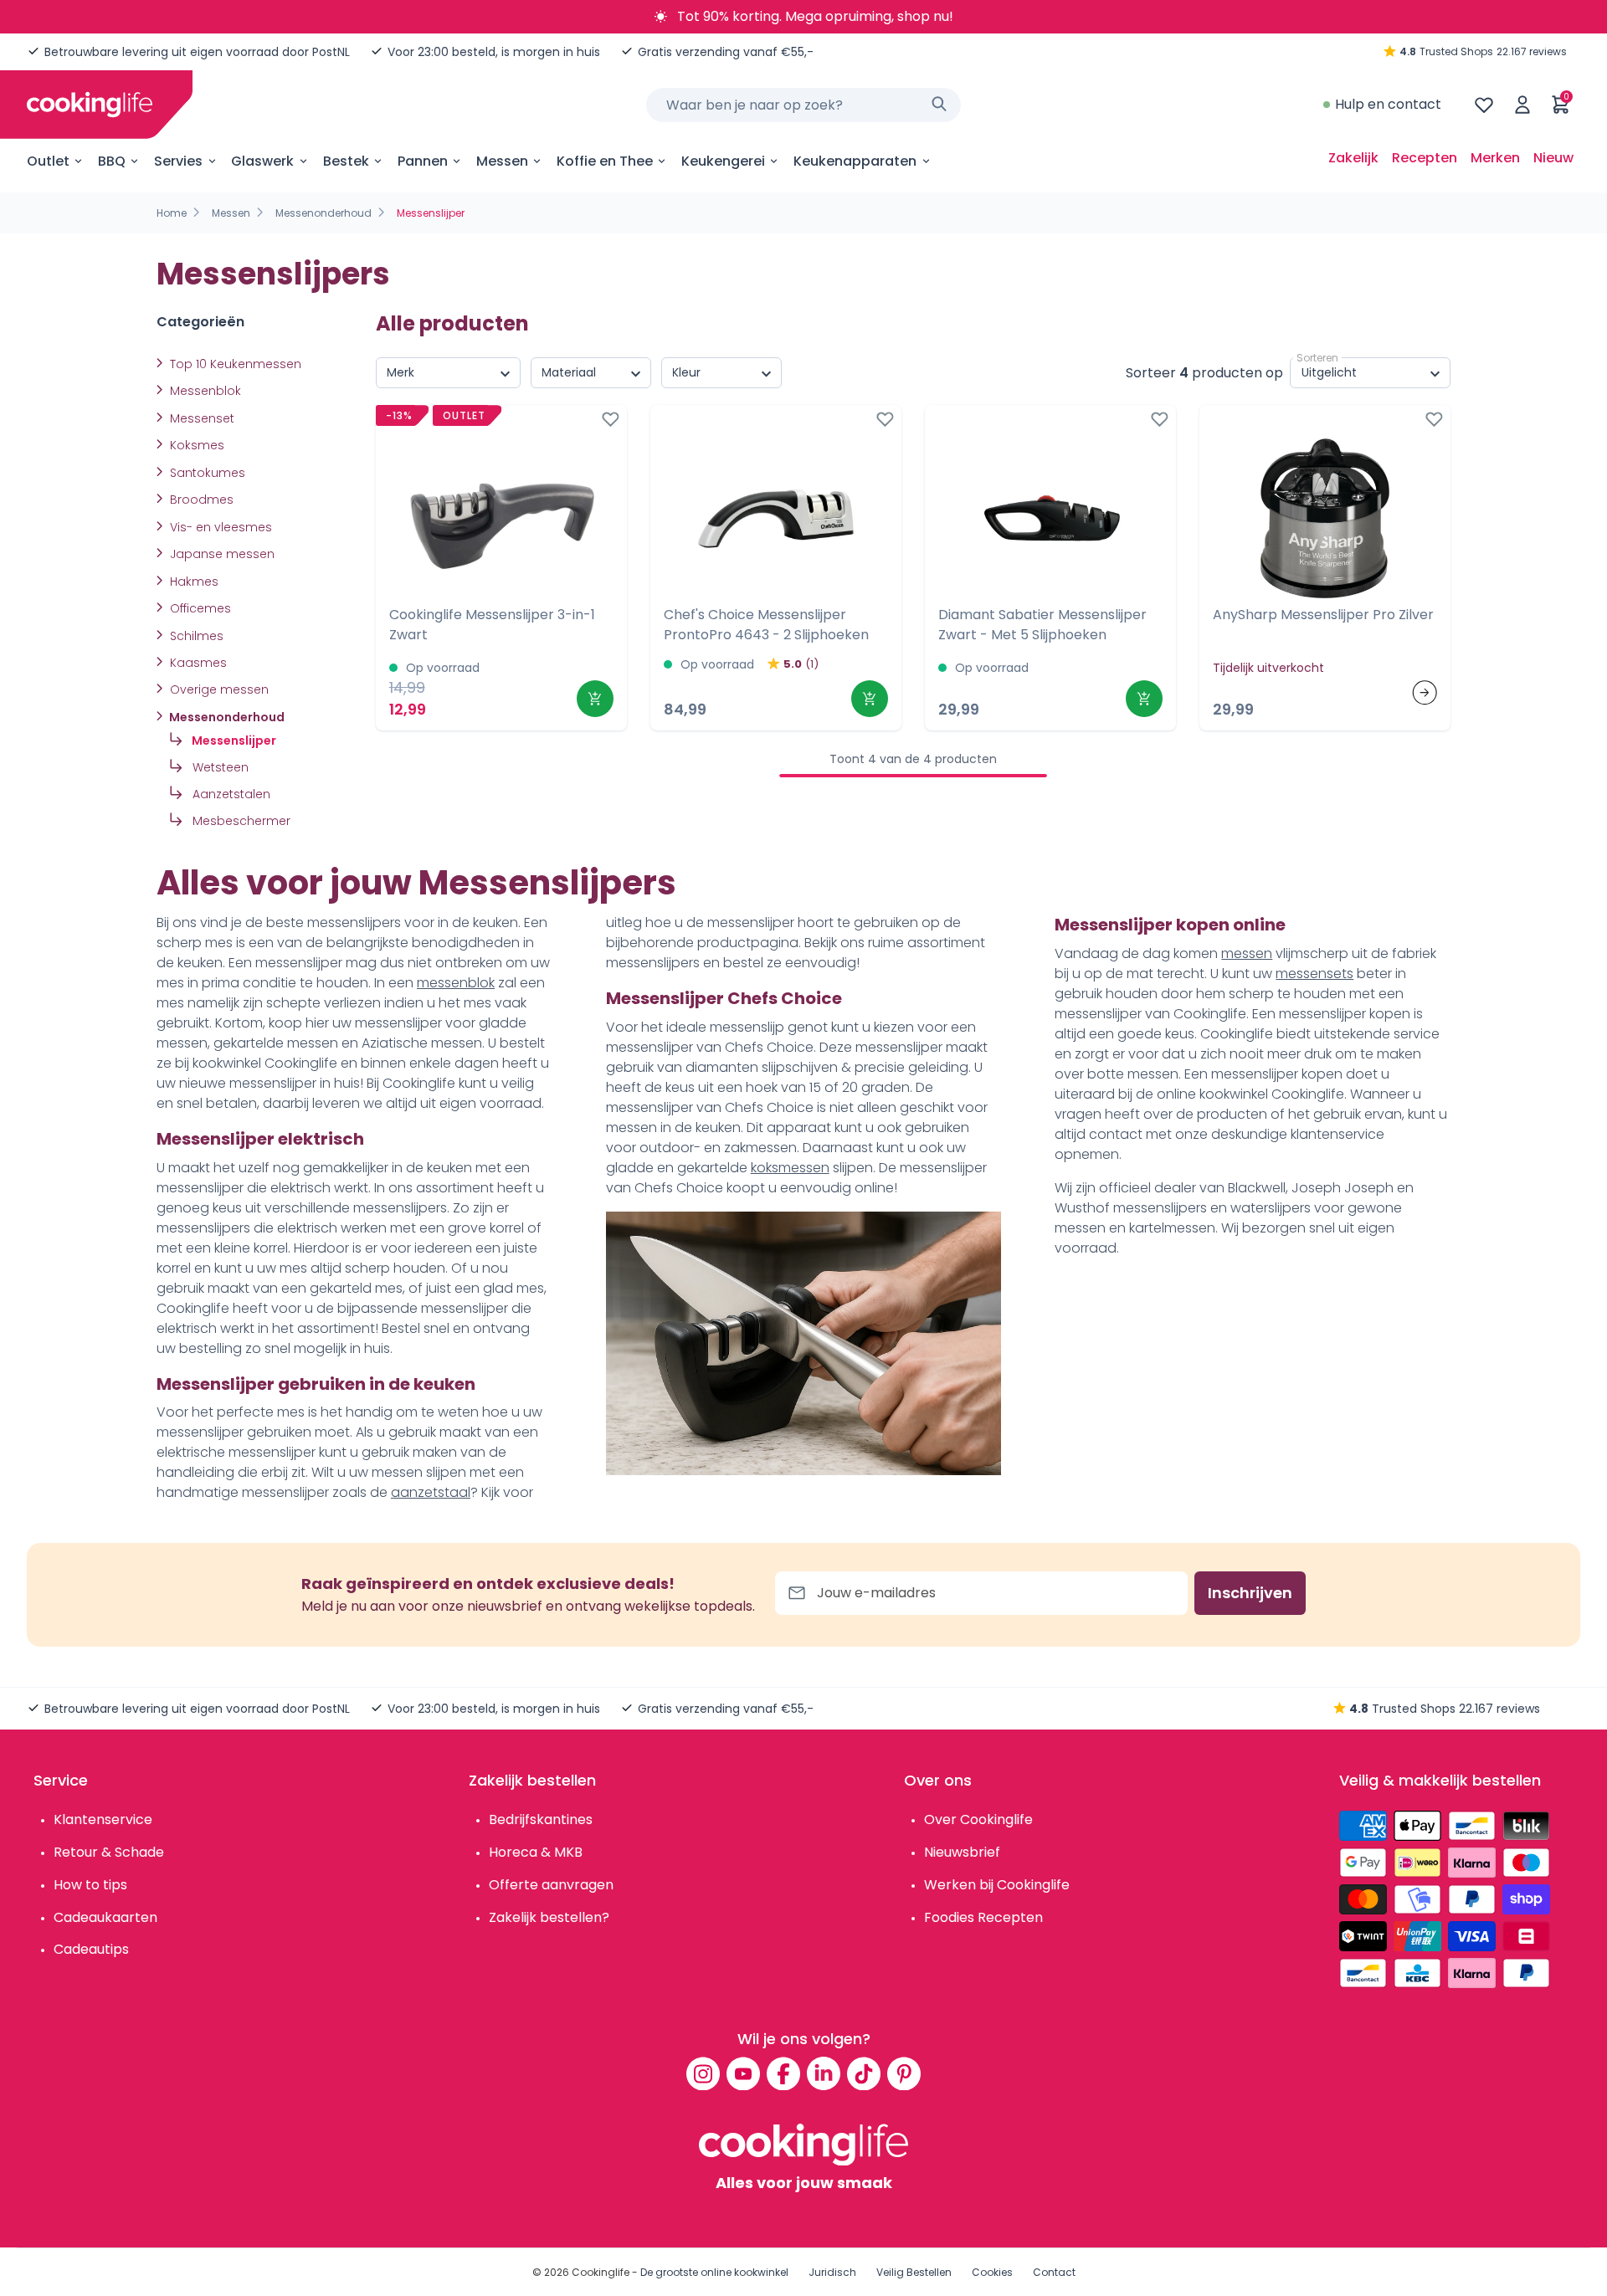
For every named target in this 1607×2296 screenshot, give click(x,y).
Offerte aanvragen (551, 1885)
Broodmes (200, 500)
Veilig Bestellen (914, 2272)
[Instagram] (703, 2073)
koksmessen (790, 1168)
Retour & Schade (109, 1852)
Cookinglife (601, 2272)
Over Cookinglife (978, 1819)
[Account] (1522, 105)
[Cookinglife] (90, 105)
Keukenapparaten (855, 161)
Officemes (199, 608)
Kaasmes (197, 663)
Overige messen (218, 689)
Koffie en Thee (605, 161)
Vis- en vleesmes (219, 527)
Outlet (48, 161)
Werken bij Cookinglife (997, 1885)
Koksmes (195, 445)
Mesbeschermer (240, 821)
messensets (1314, 974)
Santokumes (206, 473)
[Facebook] (783, 2073)
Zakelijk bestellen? (549, 1917)
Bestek (346, 161)
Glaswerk (262, 161)
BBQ (112, 161)
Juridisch (832, 2272)
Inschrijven (1250, 1593)
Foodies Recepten (983, 1917)
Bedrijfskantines (541, 1819)
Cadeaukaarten (105, 1917)
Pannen (423, 161)
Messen (502, 161)
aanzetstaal (431, 1492)
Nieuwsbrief (962, 1852)
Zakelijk (1353, 158)
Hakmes (193, 582)
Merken (1495, 158)
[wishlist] (1484, 105)
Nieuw (1553, 158)
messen (1247, 953)
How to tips (90, 1885)
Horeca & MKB (536, 1852)
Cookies (992, 2272)
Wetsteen (219, 767)
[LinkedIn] (824, 2073)
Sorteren (1317, 358)
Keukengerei (723, 161)
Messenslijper (233, 741)
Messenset (200, 418)
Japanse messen (221, 554)
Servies (178, 161)
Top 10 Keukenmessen (234, 364)
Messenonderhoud (323, 213)
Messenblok (204, 391)
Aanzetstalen (230, 794)
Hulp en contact (1388, 104)
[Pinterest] (904, 2073)
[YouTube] (743, 2073)
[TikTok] (864, 2073)
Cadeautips (91, 1949)
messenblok (456, 983)
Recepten (1425, 158)
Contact (1054, 2272)
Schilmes (195, 636)
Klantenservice (103, 1819)
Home (172, 213)
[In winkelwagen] (595, 699)
